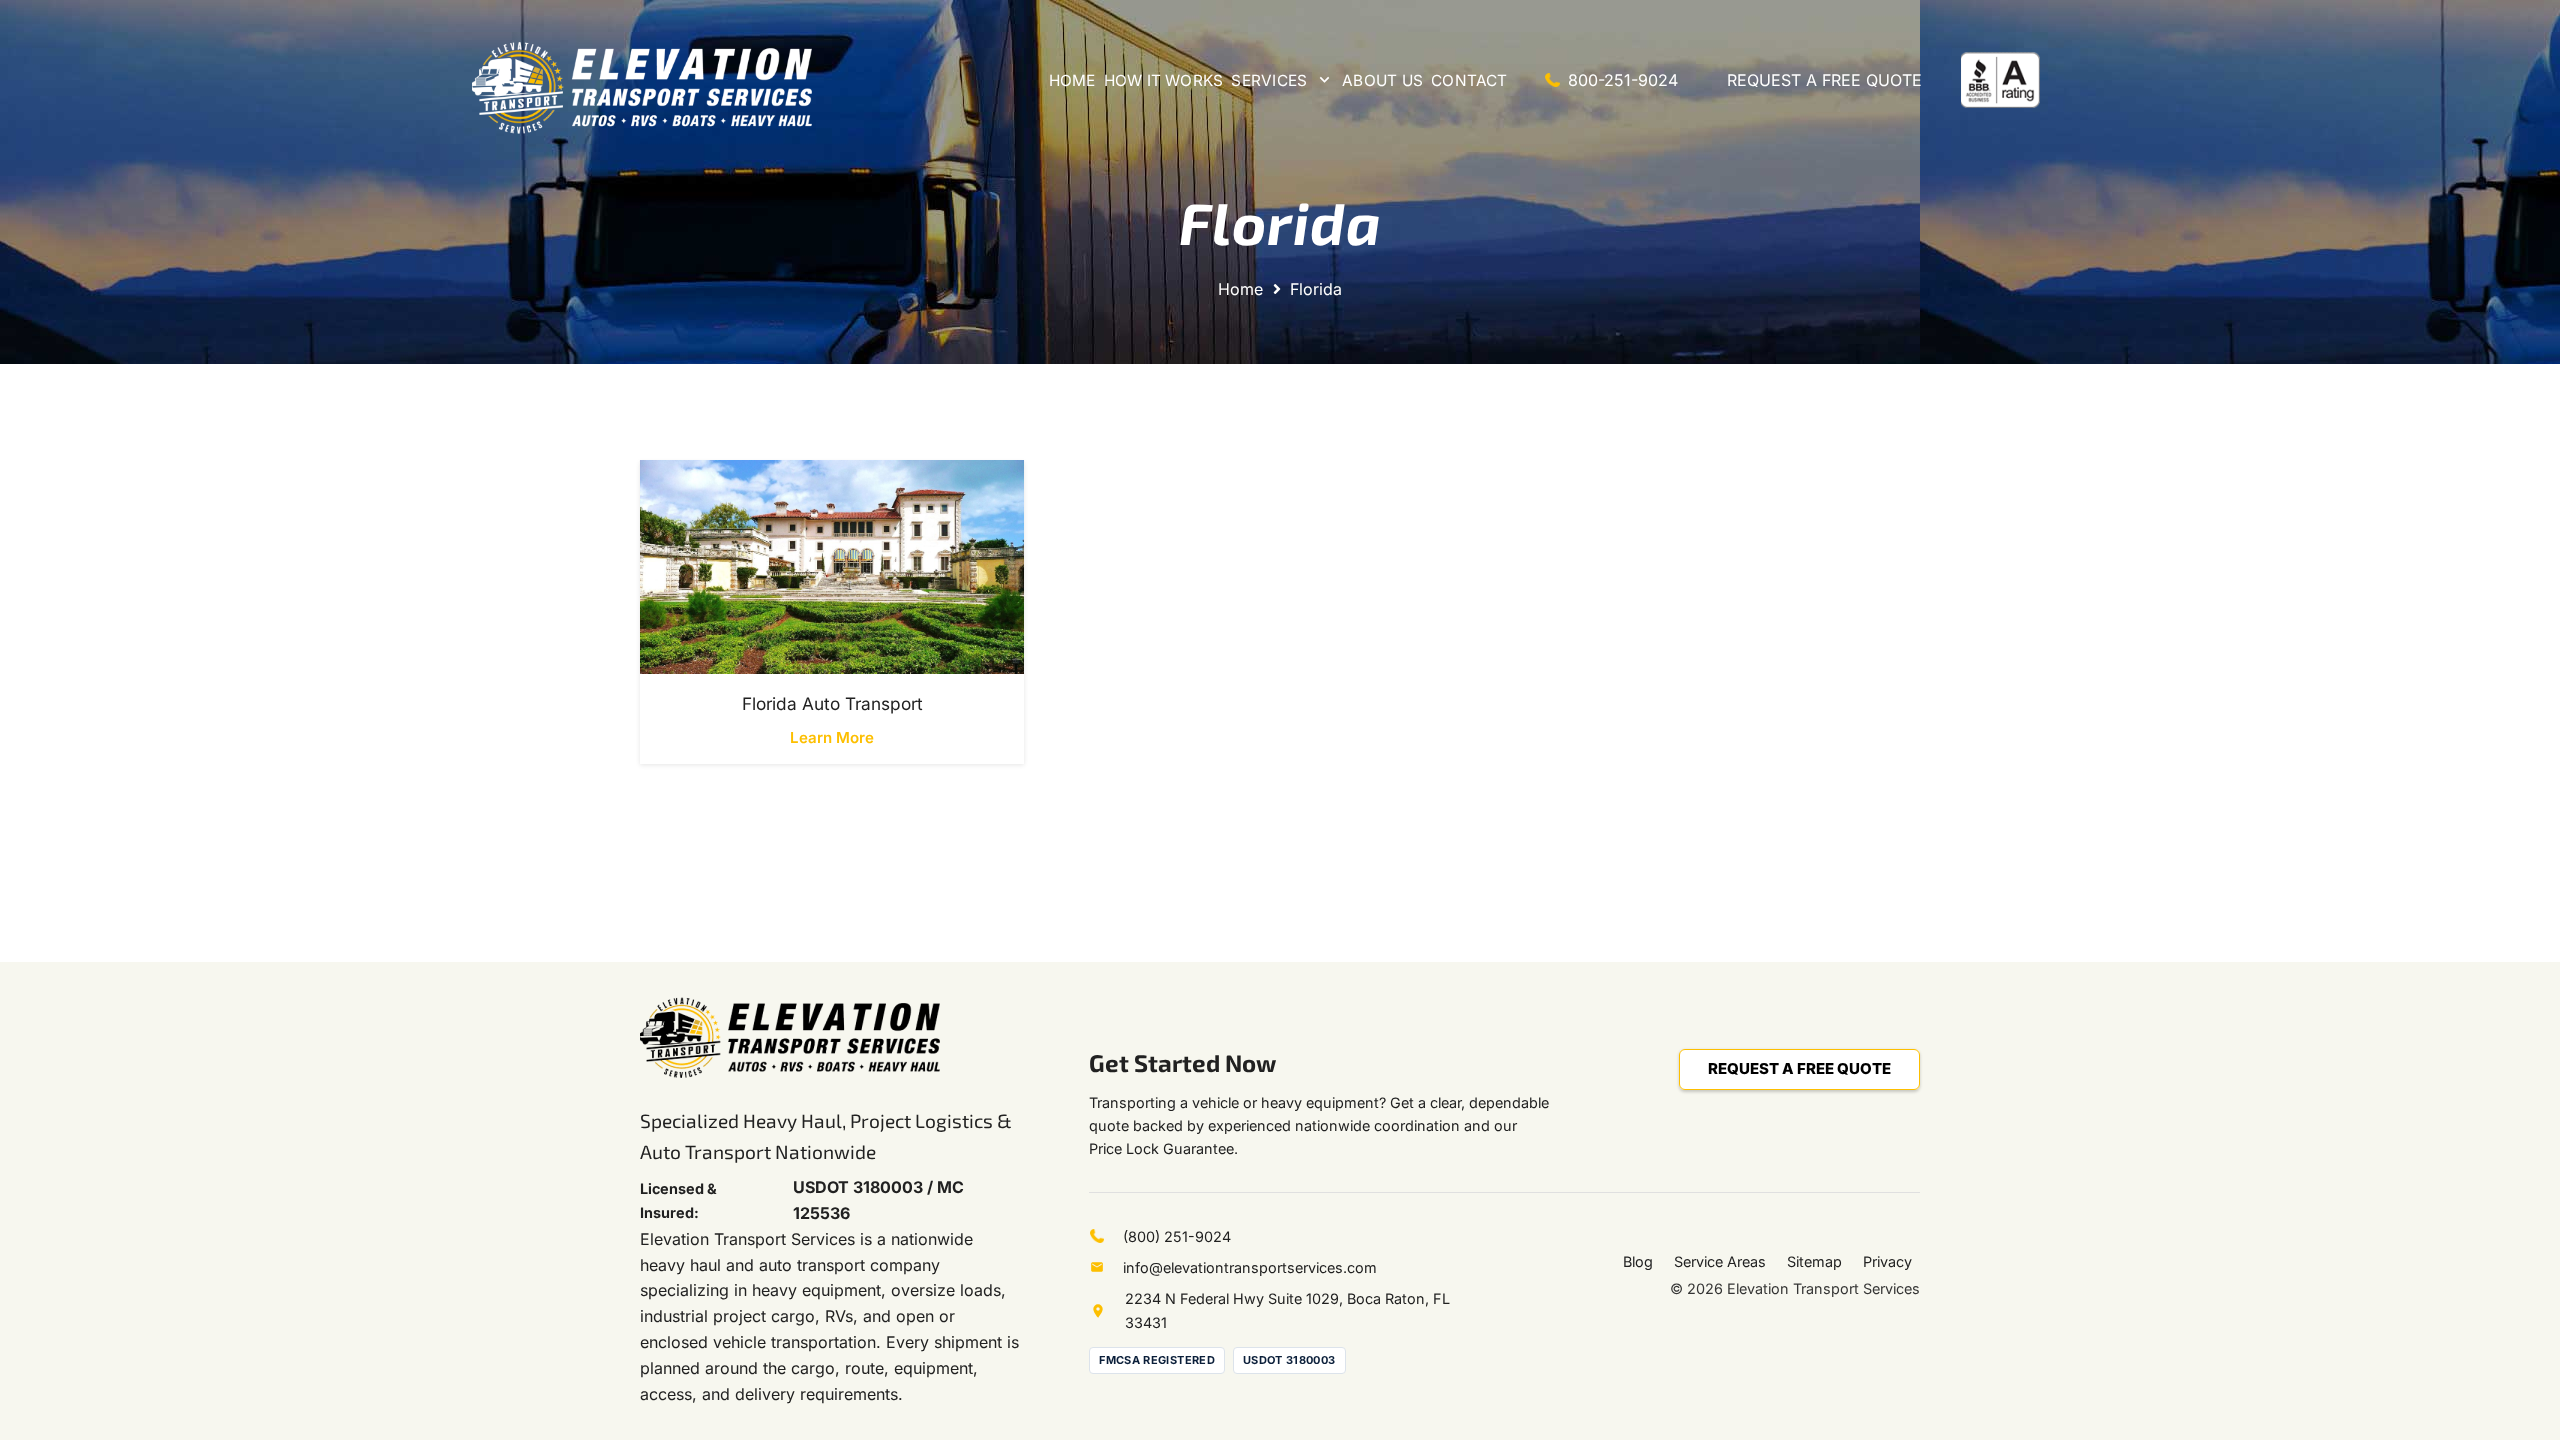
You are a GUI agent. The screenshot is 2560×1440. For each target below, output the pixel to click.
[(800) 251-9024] (1106, 1236)
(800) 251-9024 (1177, 1236)
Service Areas (1720, 1261)
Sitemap (1814, 1261)
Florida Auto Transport (832, 703)
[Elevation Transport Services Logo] (642, 87)
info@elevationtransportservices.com (1250, 1267)
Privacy (1887, 1261)
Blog (1638, 1261)
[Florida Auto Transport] (832, 566)
